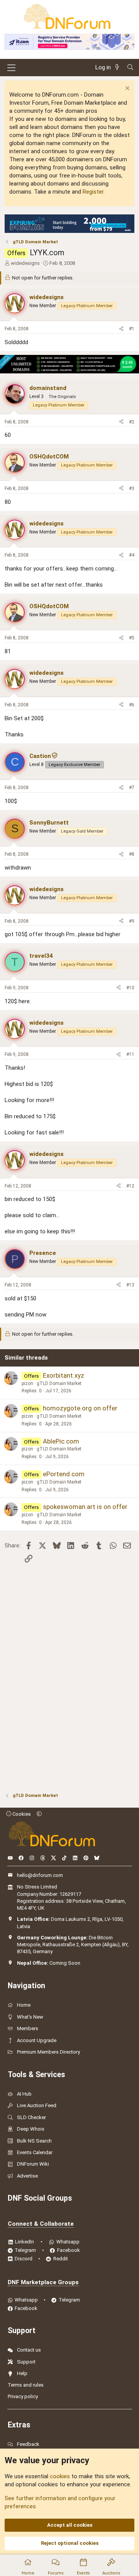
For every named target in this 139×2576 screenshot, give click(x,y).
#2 (132, 422)
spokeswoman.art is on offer (85, 1507)
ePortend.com (64, 1474)
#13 (130, 1285)
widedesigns (25, 263)
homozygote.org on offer (80, 1408)
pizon (27, 1383)
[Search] (130, 68)
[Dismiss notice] (126, 89)
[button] (39, 1814)
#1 (132, 329)
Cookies (21, 1814)
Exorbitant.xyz (64, 1375)
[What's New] (119, 68)
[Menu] (11, 68)
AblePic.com (61, 1441)
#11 (130, 1054)
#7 (132, 788)
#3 (132, 488)
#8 (132, 854)
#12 (130, 1186)
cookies (60, 2476)
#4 (132, 555)
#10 (130, 988)
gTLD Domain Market (59, 1383)
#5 (132, 638)
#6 (132, 705)
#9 (132, 921)
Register (93, 192)
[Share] (121, 329)
